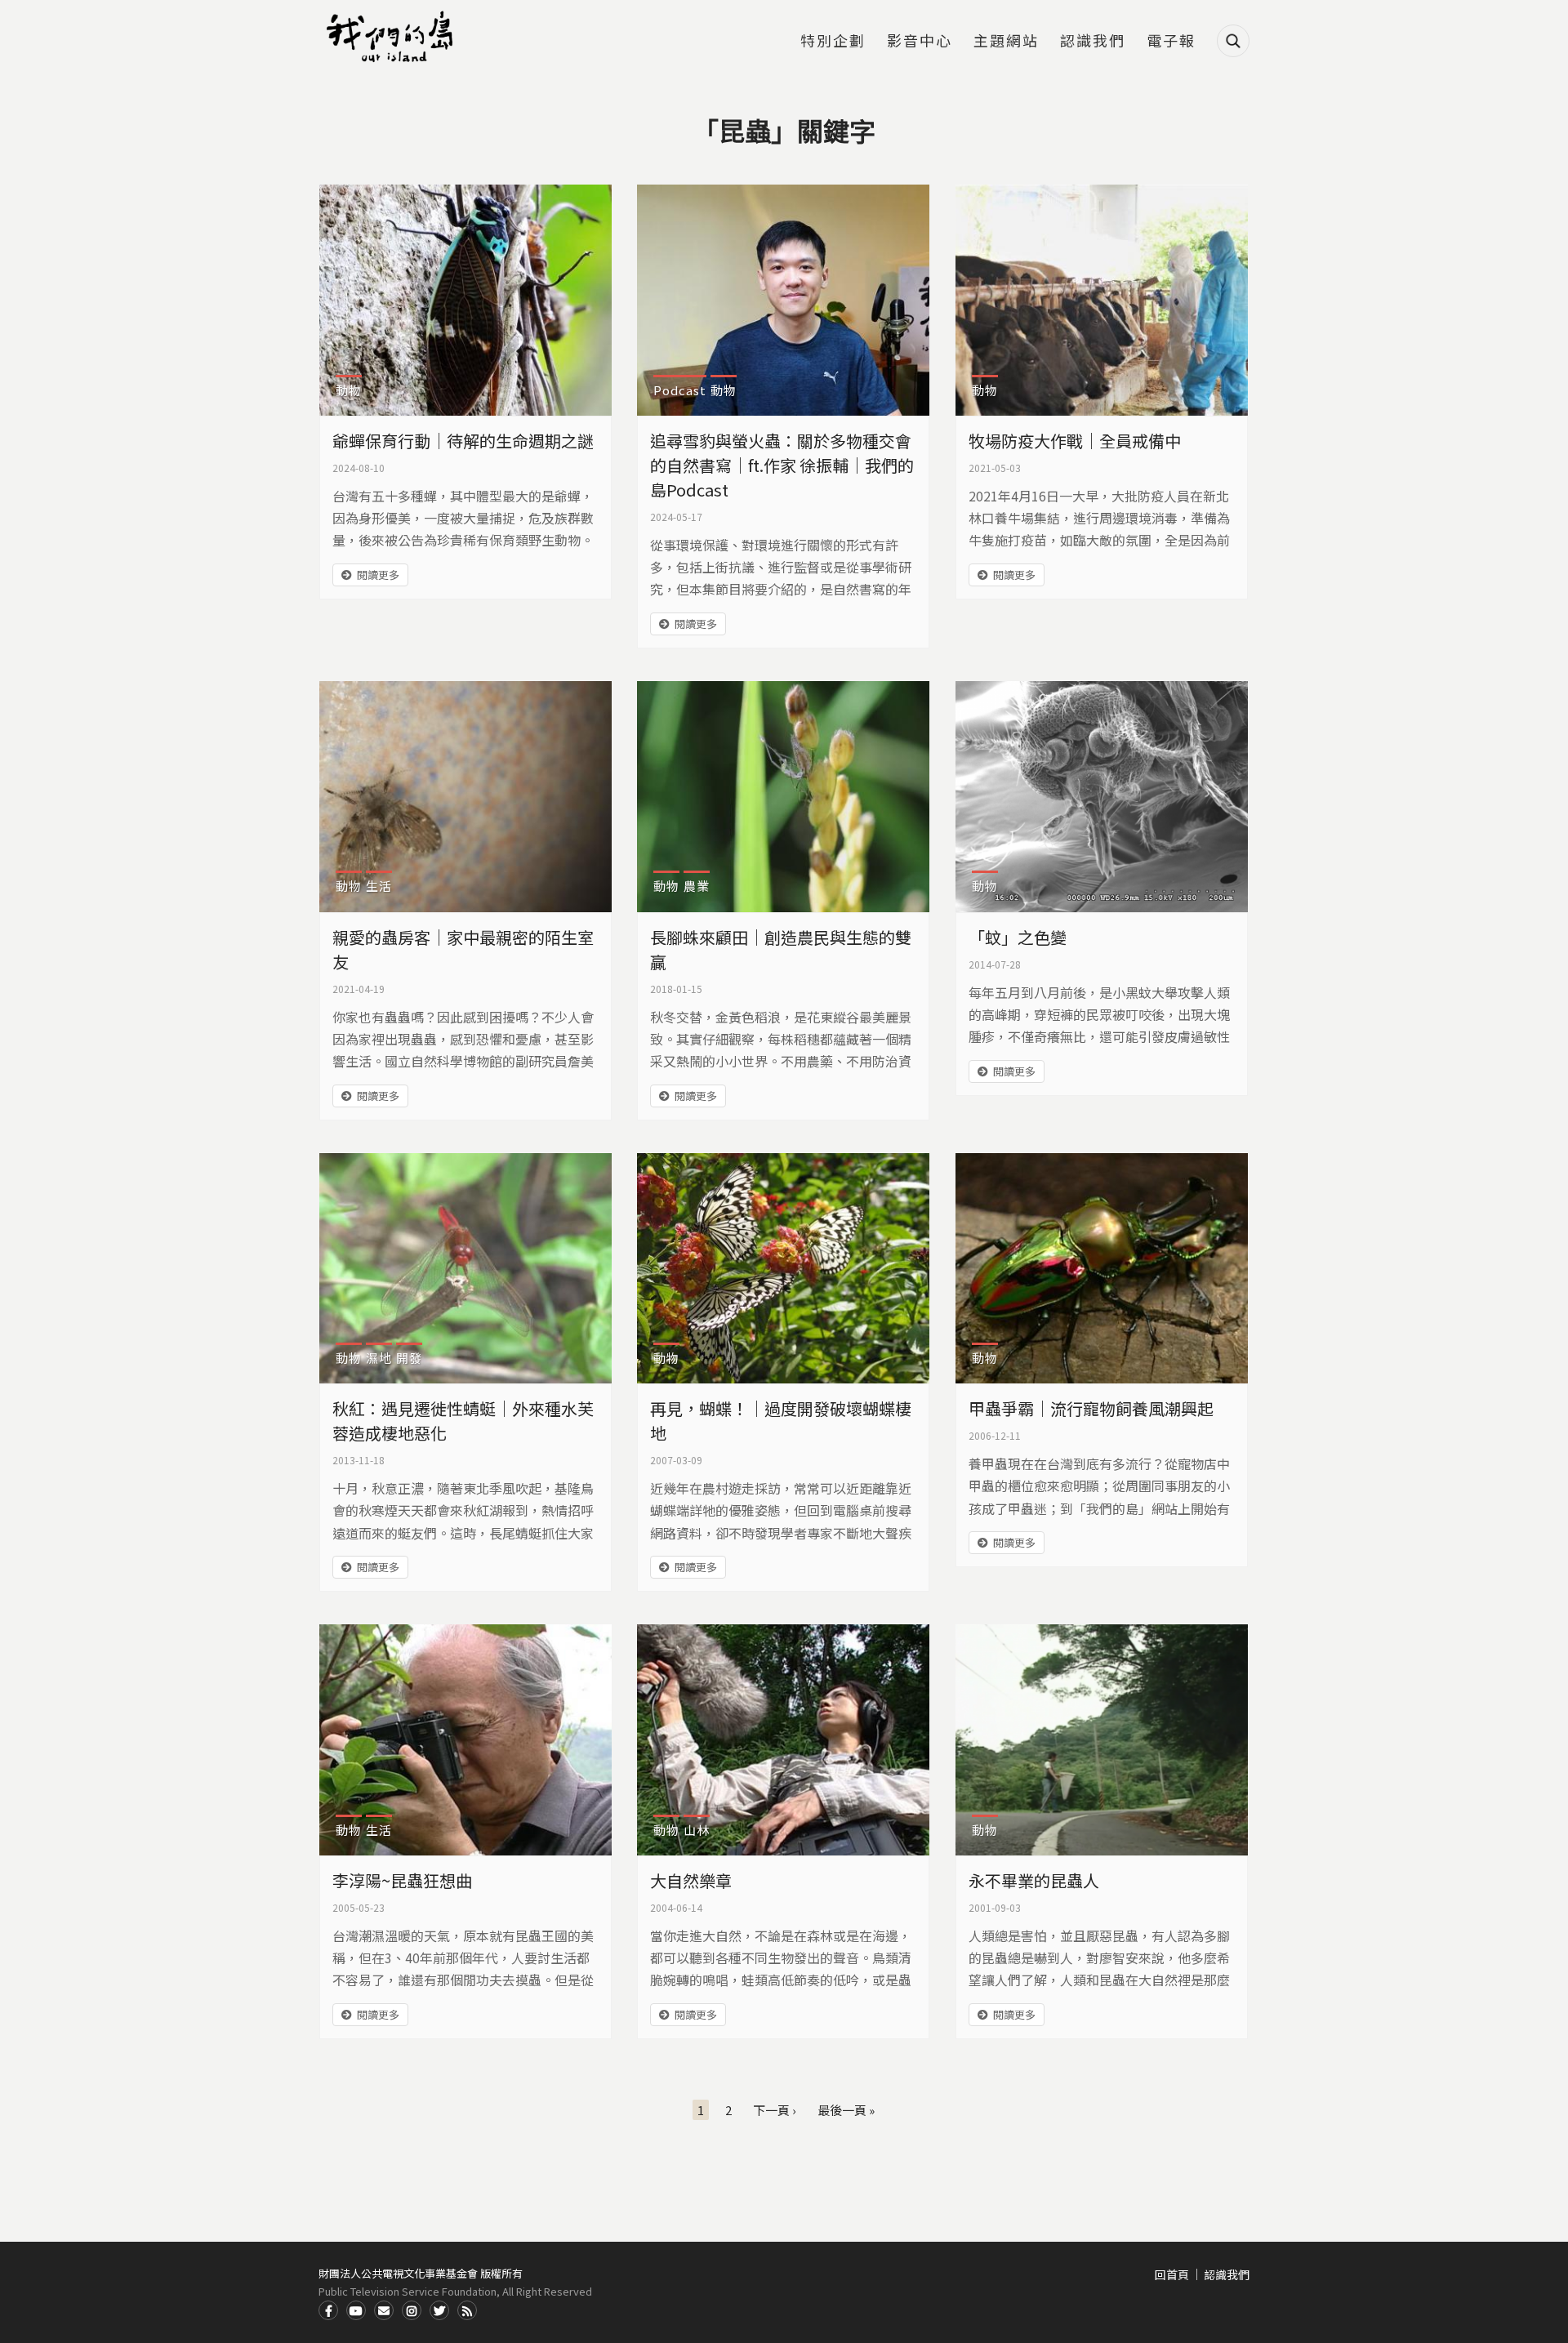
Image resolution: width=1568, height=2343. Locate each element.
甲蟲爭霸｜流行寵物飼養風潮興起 (1091, 1408)
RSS (467, 2310)
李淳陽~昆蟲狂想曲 (402, 1880)
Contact (384, 2310)
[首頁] (392, 37)
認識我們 (1093, 42)
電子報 (1171, 42)
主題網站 (1006, 42)
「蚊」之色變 (1018, 937)
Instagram (412, 2310)
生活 (379, 886)
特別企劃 (833, 42)
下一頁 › (775, 2110)
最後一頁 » (846, 2110)
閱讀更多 (378, 575)
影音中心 (920, 42)
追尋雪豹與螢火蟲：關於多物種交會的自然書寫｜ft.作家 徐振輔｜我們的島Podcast (782, 465)
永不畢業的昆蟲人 (1034, 1880)
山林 (697, 1830)
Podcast (680, 390)
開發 (409, 1358)
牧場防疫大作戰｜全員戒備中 (1075, 441)
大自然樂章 (691, 1880)
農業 (697, 886)
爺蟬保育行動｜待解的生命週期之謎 (463, 441)
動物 (349, 390)
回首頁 (1172, 2274)
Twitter (439, 2310)
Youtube (356, 2310)
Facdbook (328, 2310)
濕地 (379, 1358)
